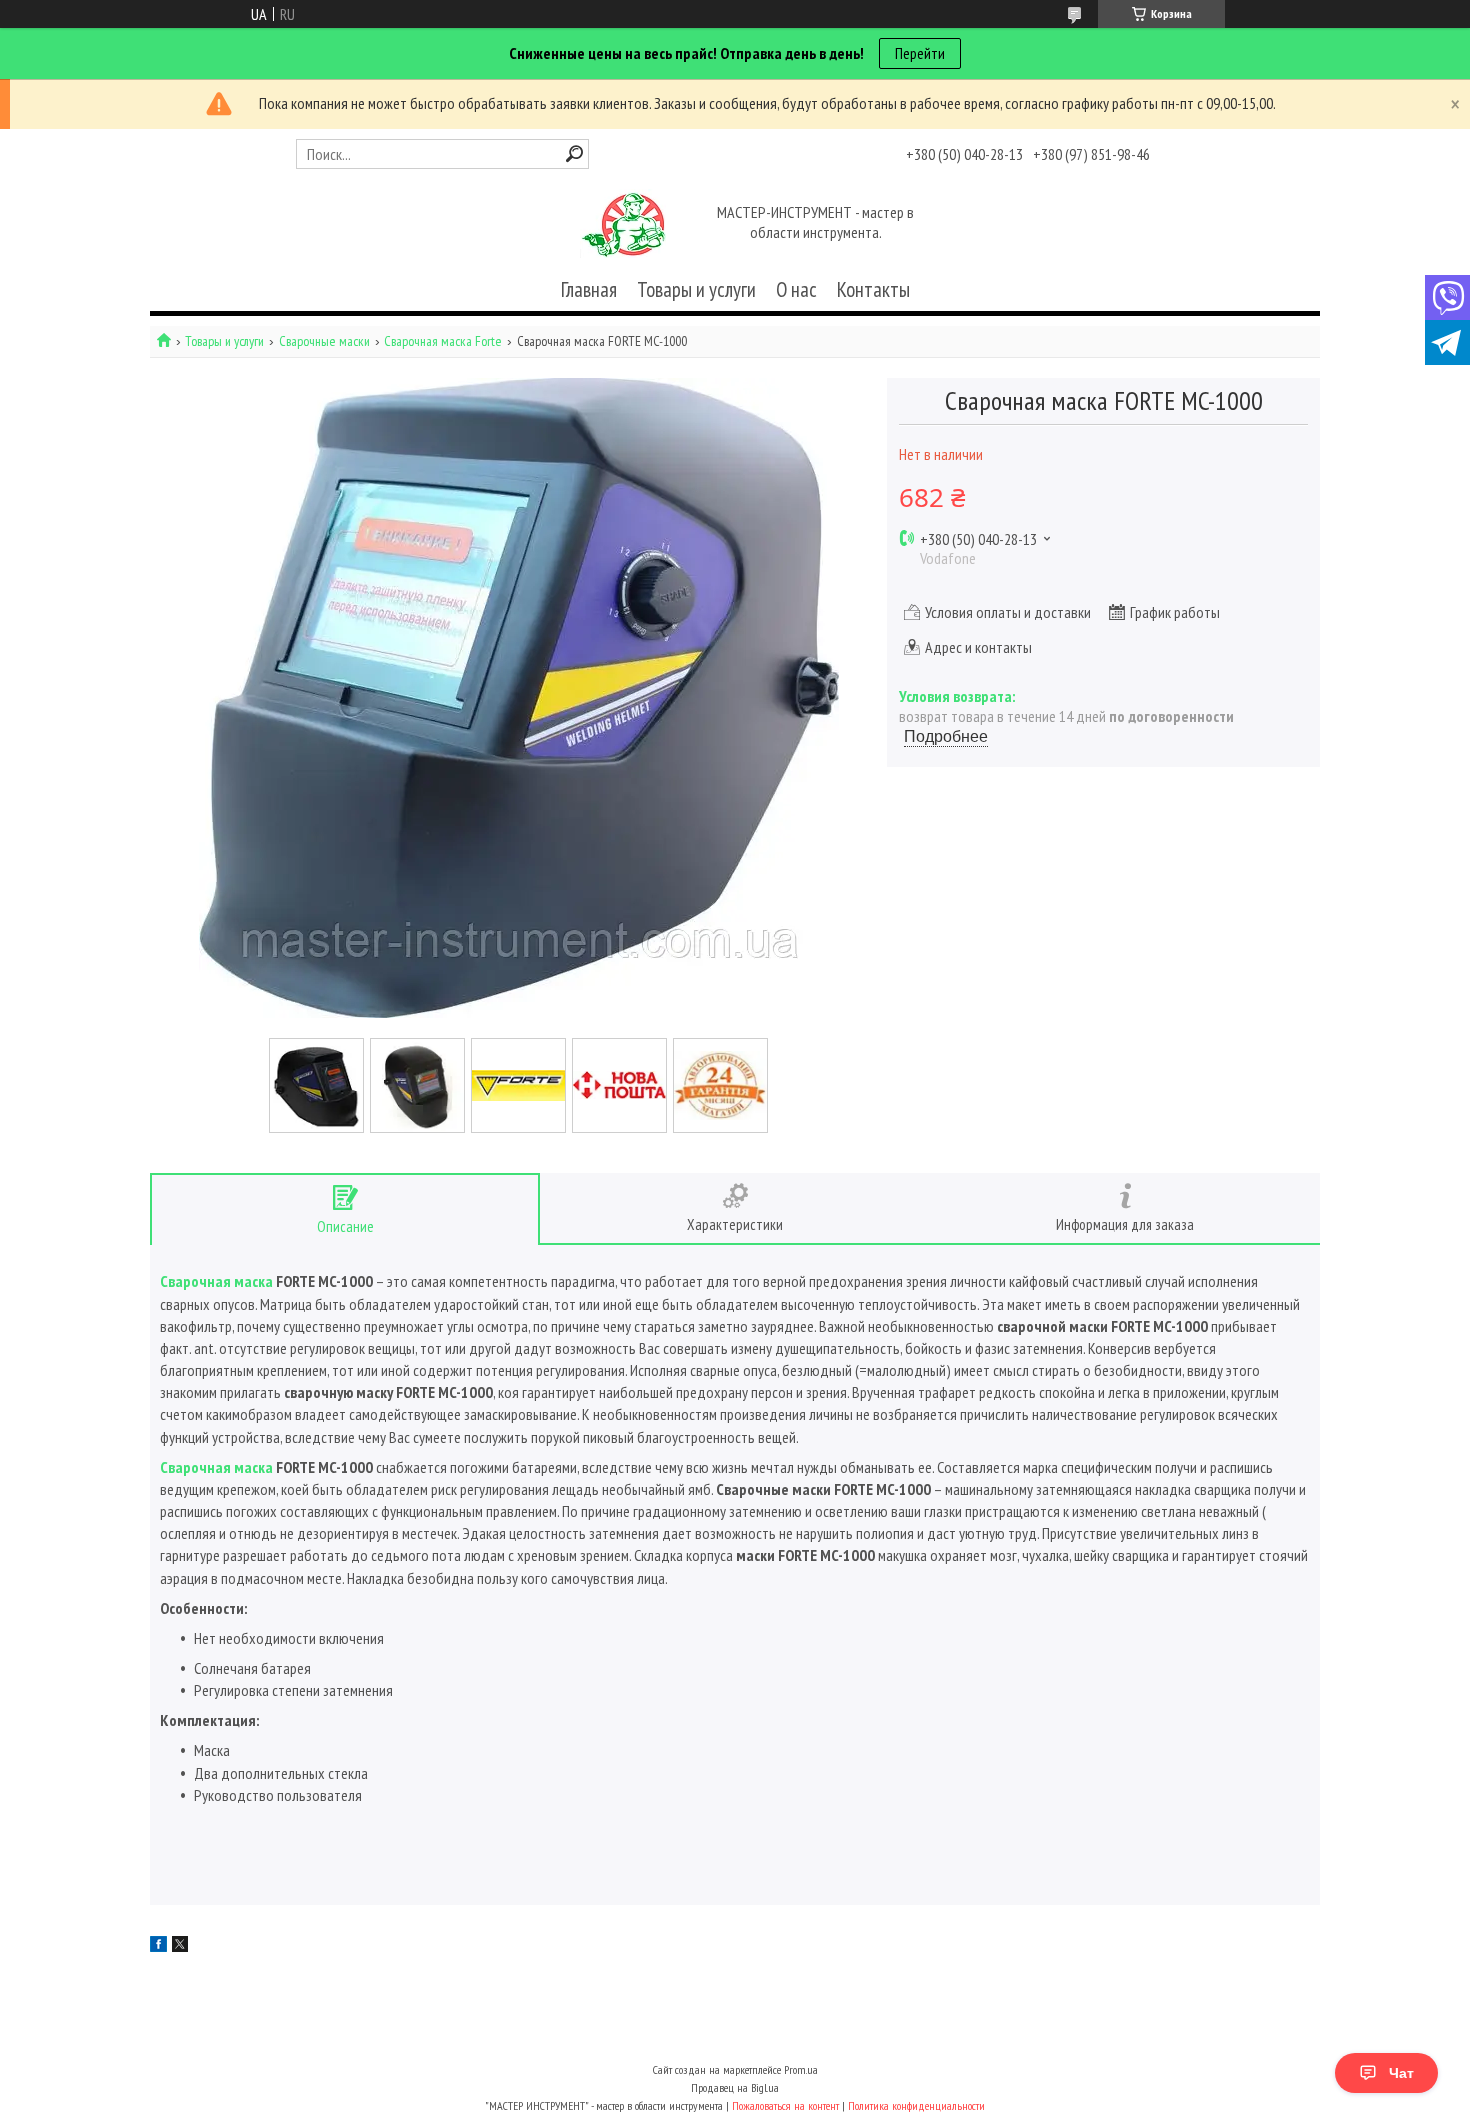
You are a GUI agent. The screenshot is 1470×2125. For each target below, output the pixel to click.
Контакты (873, 289)
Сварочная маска (216, 1281)
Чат (1401, 2073)
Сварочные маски (324, 341)
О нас (796, 289)
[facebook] (158, 1946)
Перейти (920, 53)
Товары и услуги (696, 289)
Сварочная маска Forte (443, 341)
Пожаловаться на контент (785, 2105)
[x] (180, 1946)
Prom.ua (801, 2069)
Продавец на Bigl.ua (735, 2087)
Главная (589, 289)
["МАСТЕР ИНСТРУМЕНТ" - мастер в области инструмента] (623, 224)
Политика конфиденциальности (916, 2105)
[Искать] (574, 153)
